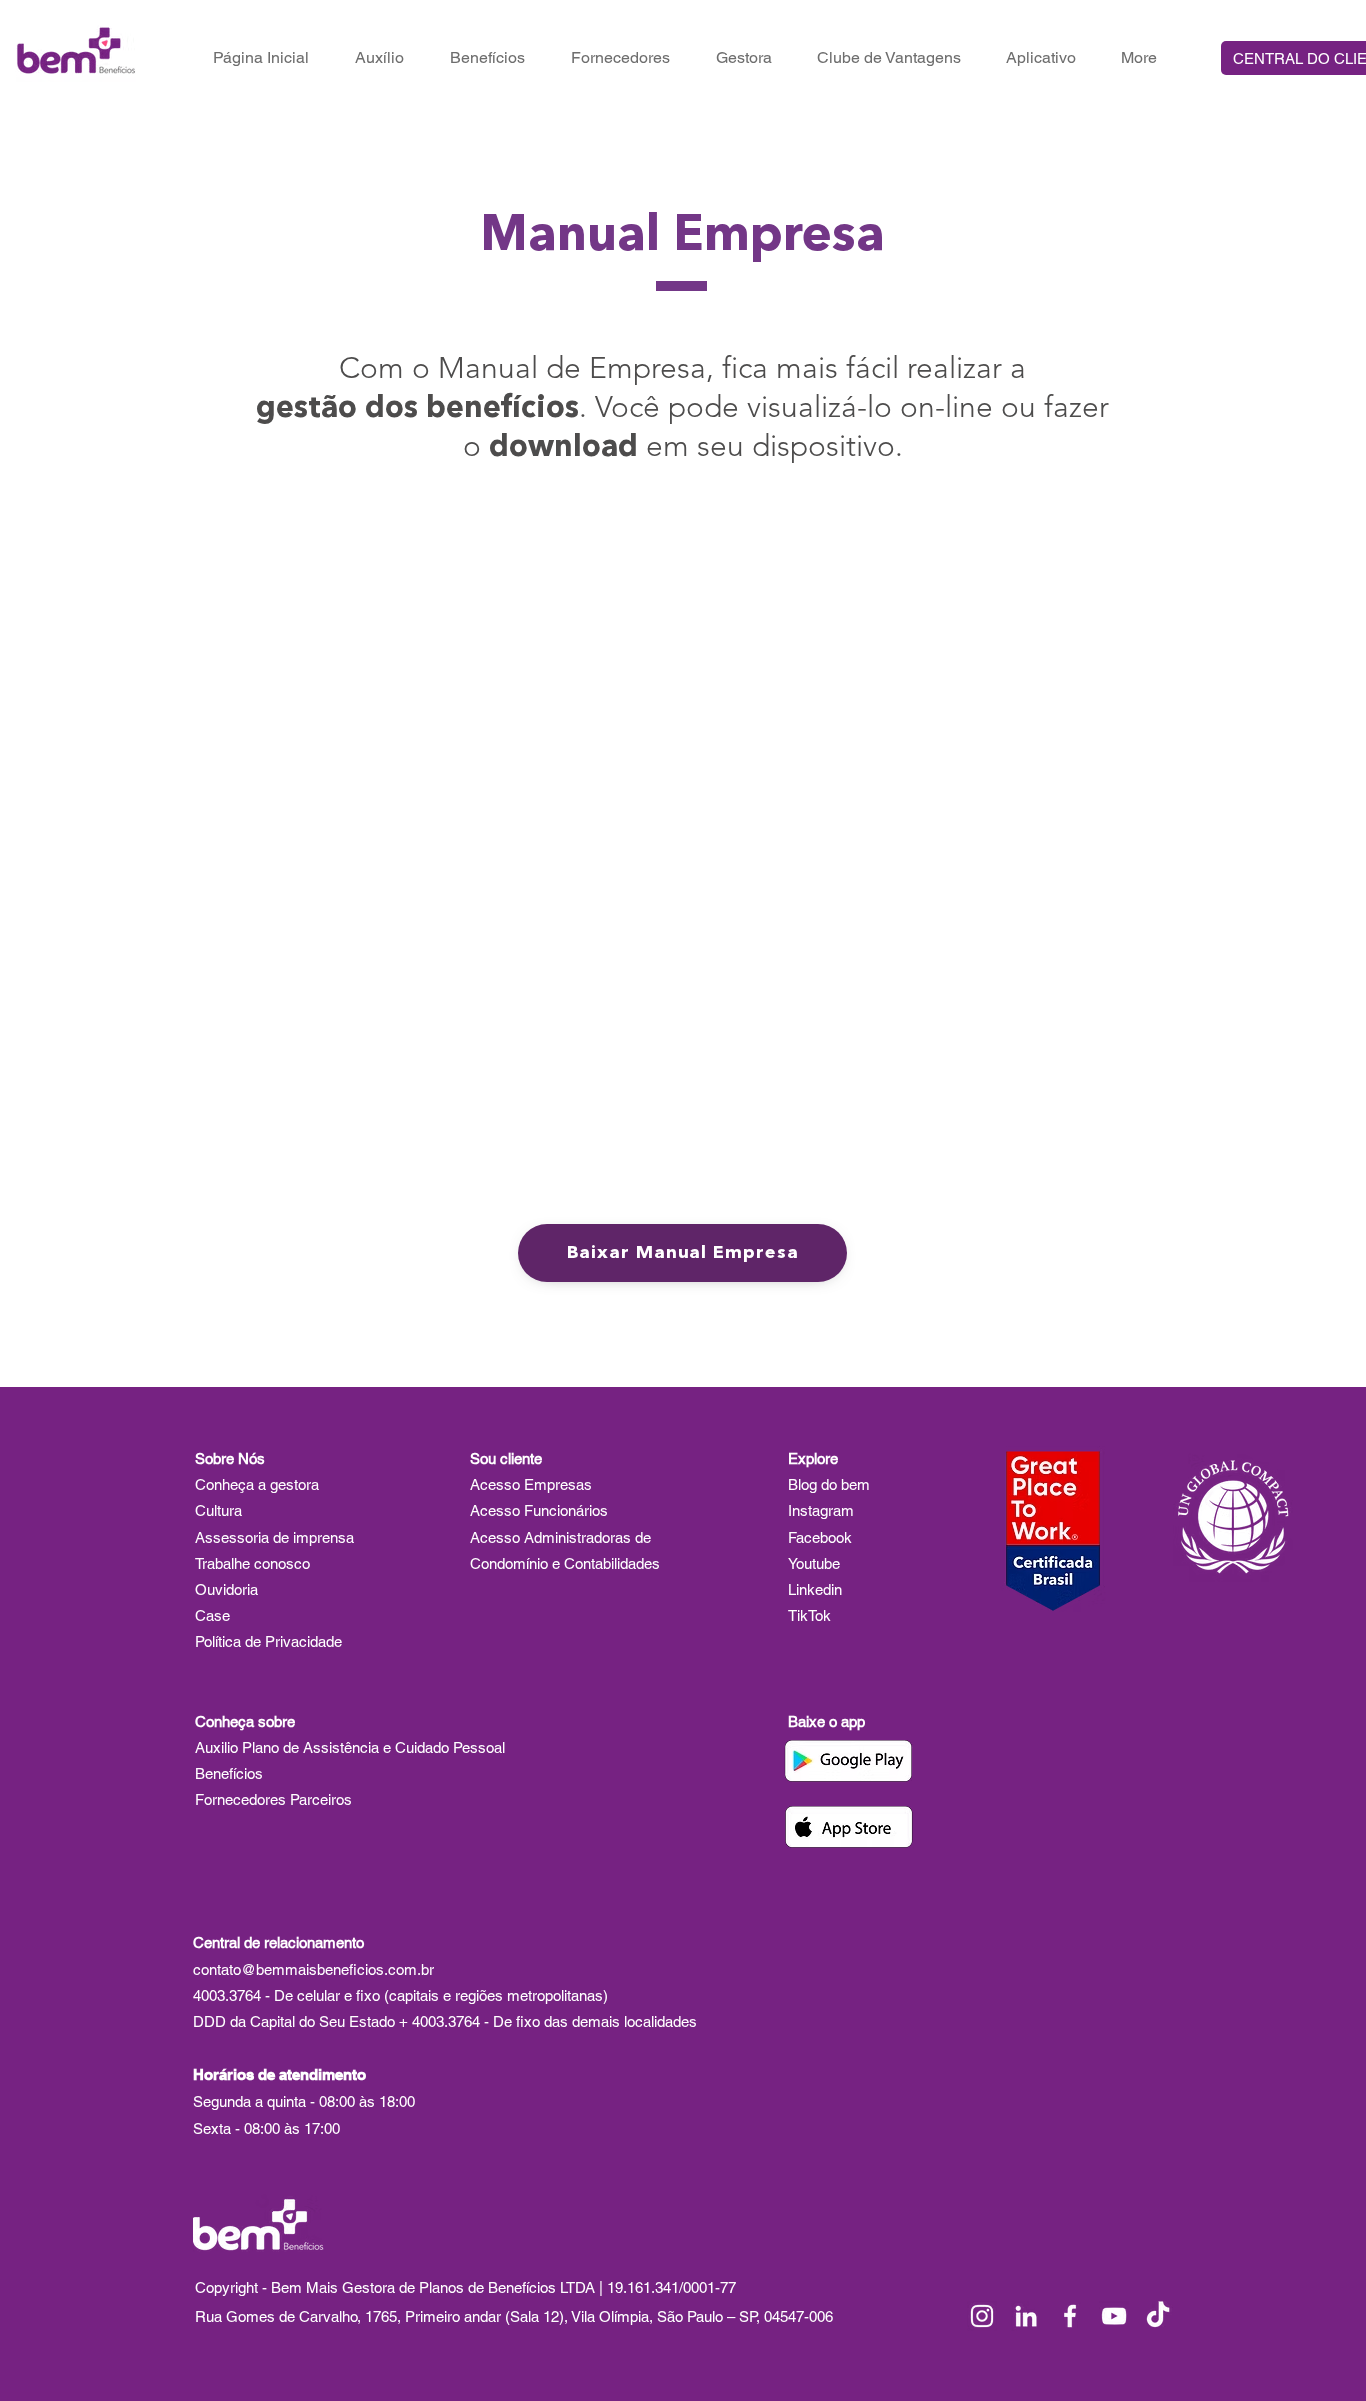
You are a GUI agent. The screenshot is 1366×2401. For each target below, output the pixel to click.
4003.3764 (227, 1995)
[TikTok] (1158, 2316)
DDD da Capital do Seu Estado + (302, 2021)
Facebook (820, 1537)
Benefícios (231, 1773)
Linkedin (815, 1589)
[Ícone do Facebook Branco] (1070, 2316)
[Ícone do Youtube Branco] (1114, 2316)
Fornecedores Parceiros (273, 1799)
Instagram (821, 1510)
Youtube (814, 1563)
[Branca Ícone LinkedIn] (1026, 2316)
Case (212, 1615)
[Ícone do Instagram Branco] (982, 2316)
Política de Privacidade (268, 1641)
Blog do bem (829, 1484)
